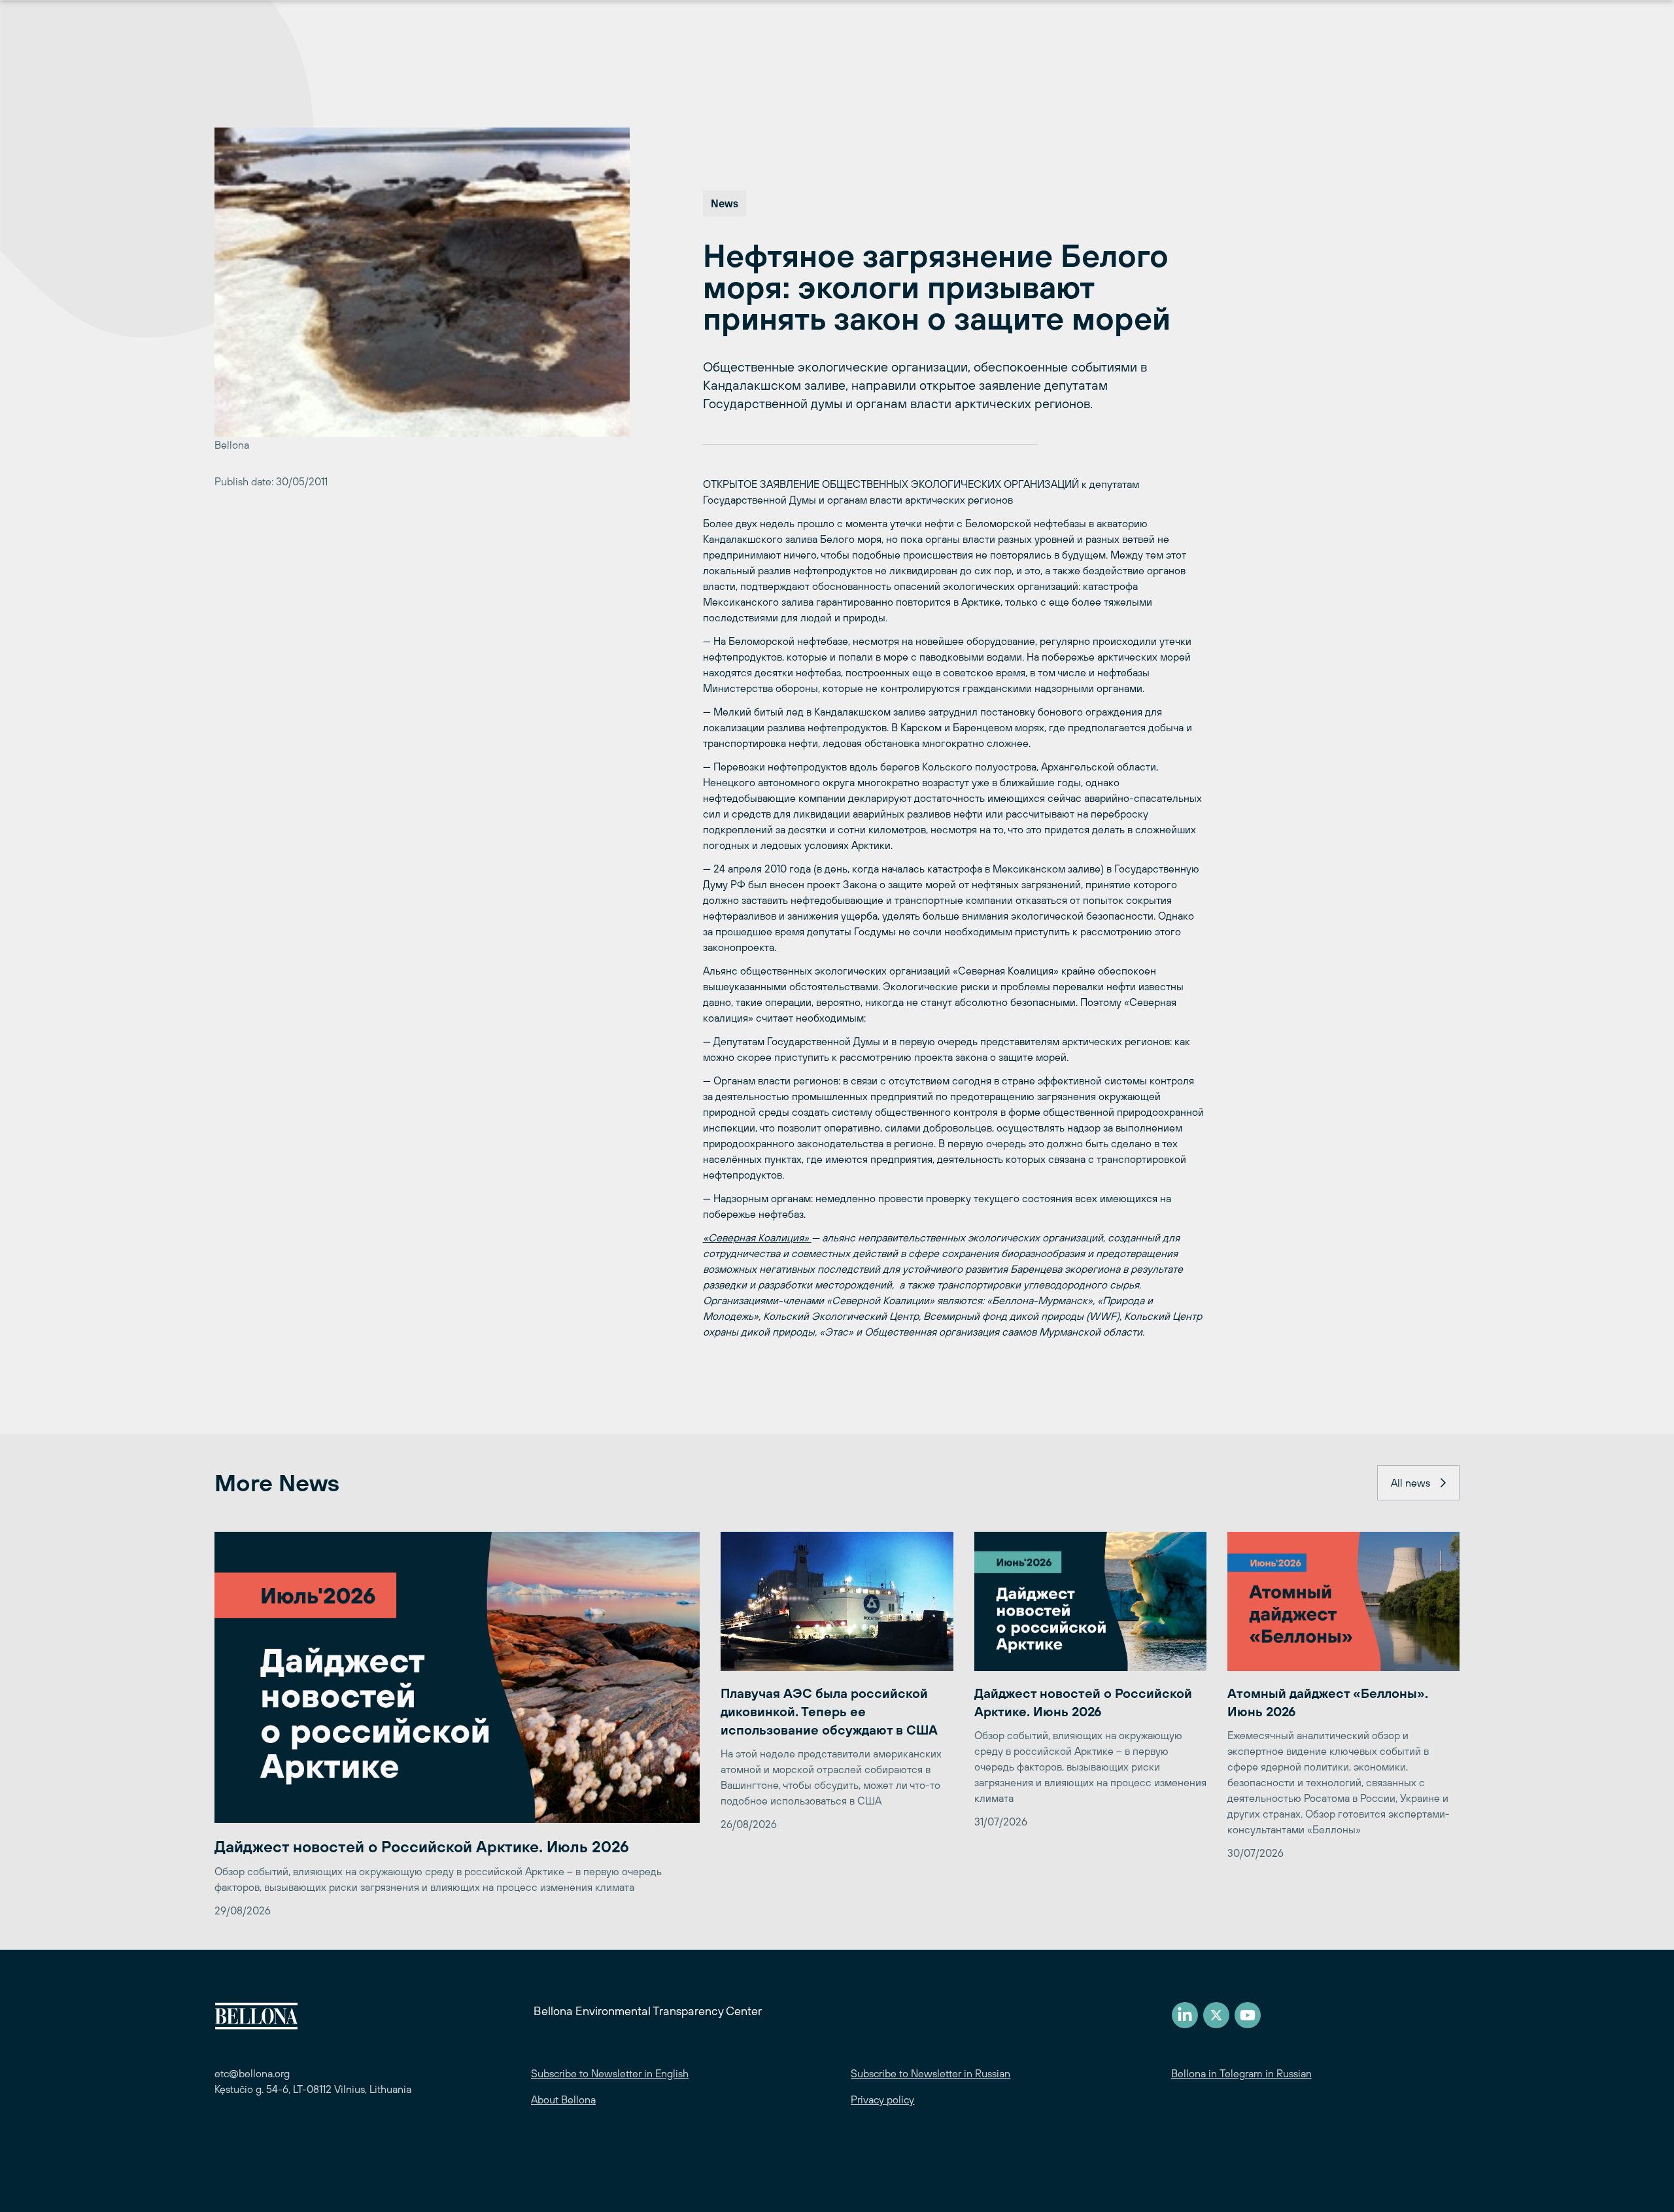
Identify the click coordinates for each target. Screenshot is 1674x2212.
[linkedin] (1185, 2015)
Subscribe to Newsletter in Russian (931, 2073)
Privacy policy (882, 2100)
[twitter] (1216, 2015)
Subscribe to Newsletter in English (610, 2073)
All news (1410, 1483)
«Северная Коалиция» (757, 1237)
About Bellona (563, 2100)
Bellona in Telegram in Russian (1241, 2073)
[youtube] (1248, 2015)
